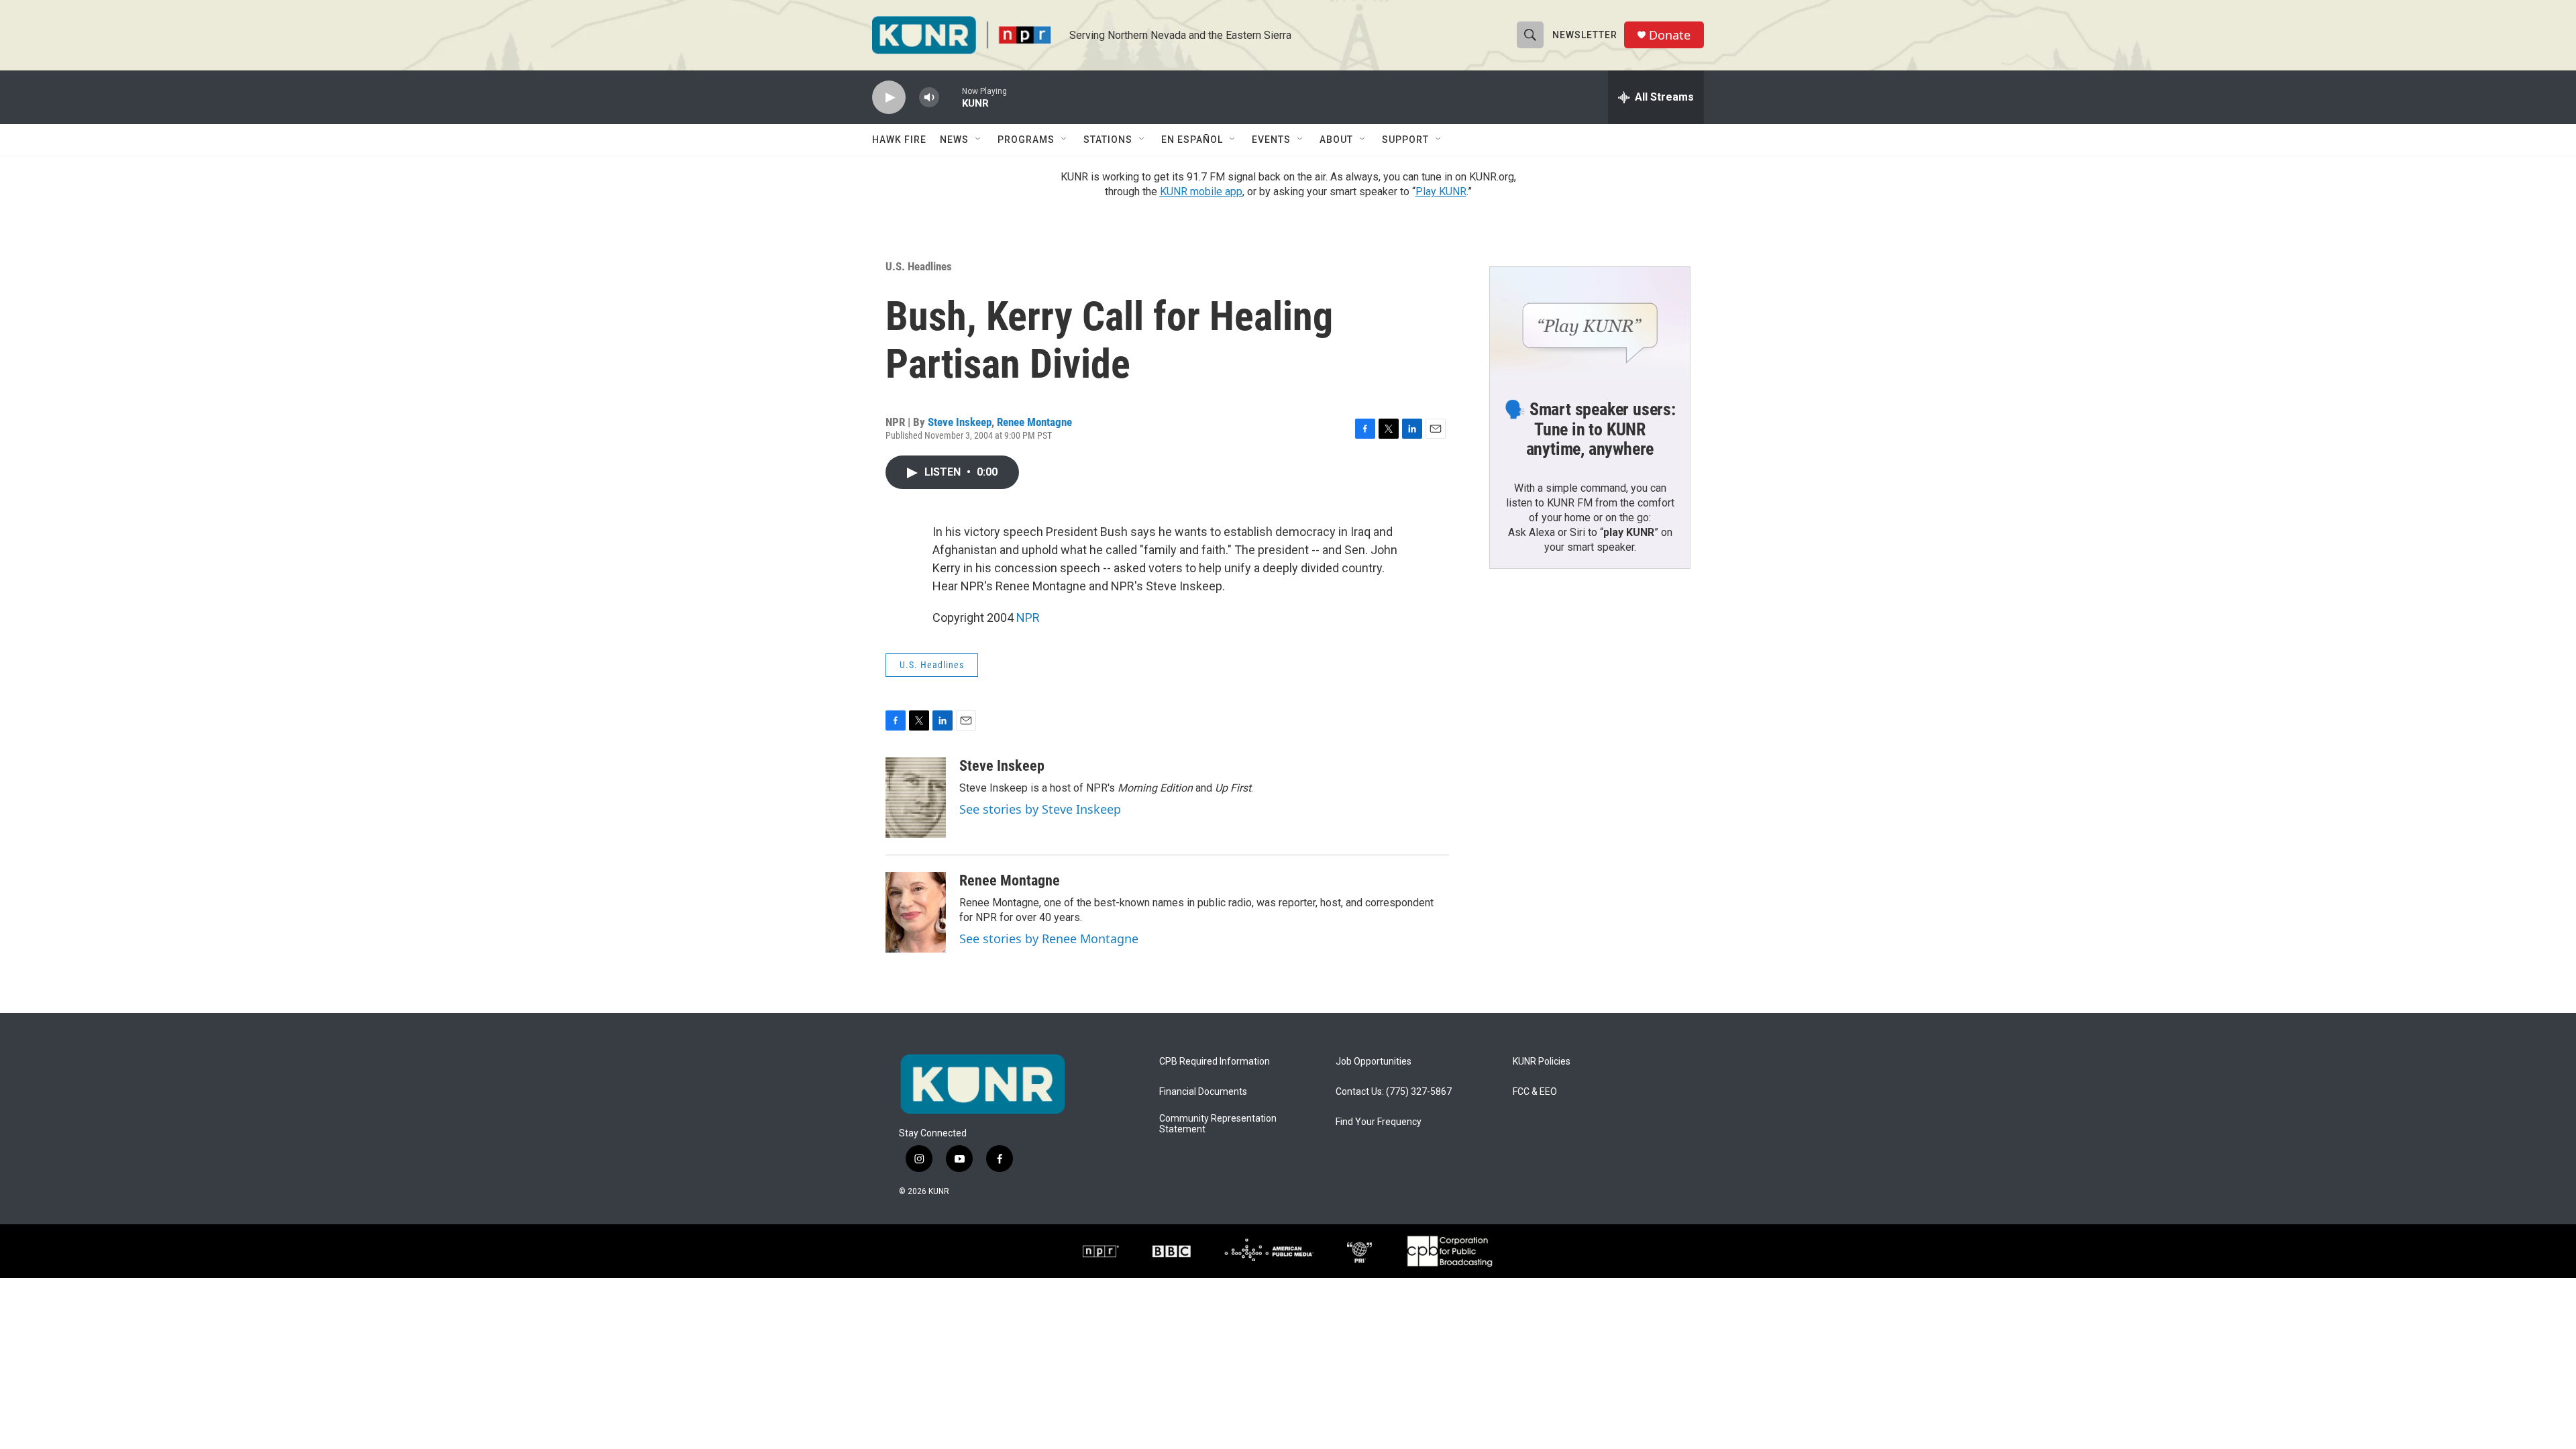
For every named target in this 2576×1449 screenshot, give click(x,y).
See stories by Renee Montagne (1049, 938)
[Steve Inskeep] (916, 798)
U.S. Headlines (919, 266)
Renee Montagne (1034, 422)
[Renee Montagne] (916, 912)
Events (1271, 140)
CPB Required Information (1215, 1062)
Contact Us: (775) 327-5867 (1394, 1092)
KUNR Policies (1542, 1062)
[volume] (929, 98)
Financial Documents (1203, 1092)
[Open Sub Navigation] (979, 140)
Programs (1026, 140)
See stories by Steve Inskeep (1040, 809)
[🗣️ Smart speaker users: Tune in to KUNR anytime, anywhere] (1590, 323)
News (954, 140)
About (1336, 140)
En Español (1192, 140)
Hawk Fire (899, 140)
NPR (1028, 618)
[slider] (951, 97)
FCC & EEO (1535, 1092)
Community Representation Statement (1218, 1124)
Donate (1670, 35)
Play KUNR (1441, 192)
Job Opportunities (1374, 1062)
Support (1405, 140)
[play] (889, 98)
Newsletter (1585, 35)
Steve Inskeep (960, 422)
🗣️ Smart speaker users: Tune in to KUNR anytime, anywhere (1590, 429)
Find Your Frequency (1379, 1122)
